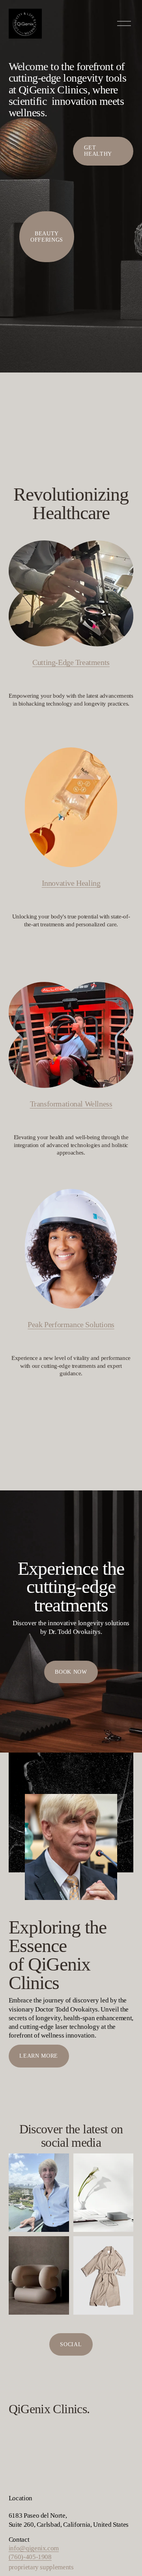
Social (71, 2344)
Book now (71, 1672)
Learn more (39, 2056)
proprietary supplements (41, 2567)
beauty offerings (47, 237)
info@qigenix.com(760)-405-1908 (34, 2553)
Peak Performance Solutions (71, 1324)
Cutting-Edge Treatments (71, 662)
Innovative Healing (71, 883)
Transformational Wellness (71, 1104)
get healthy (98, 151)
